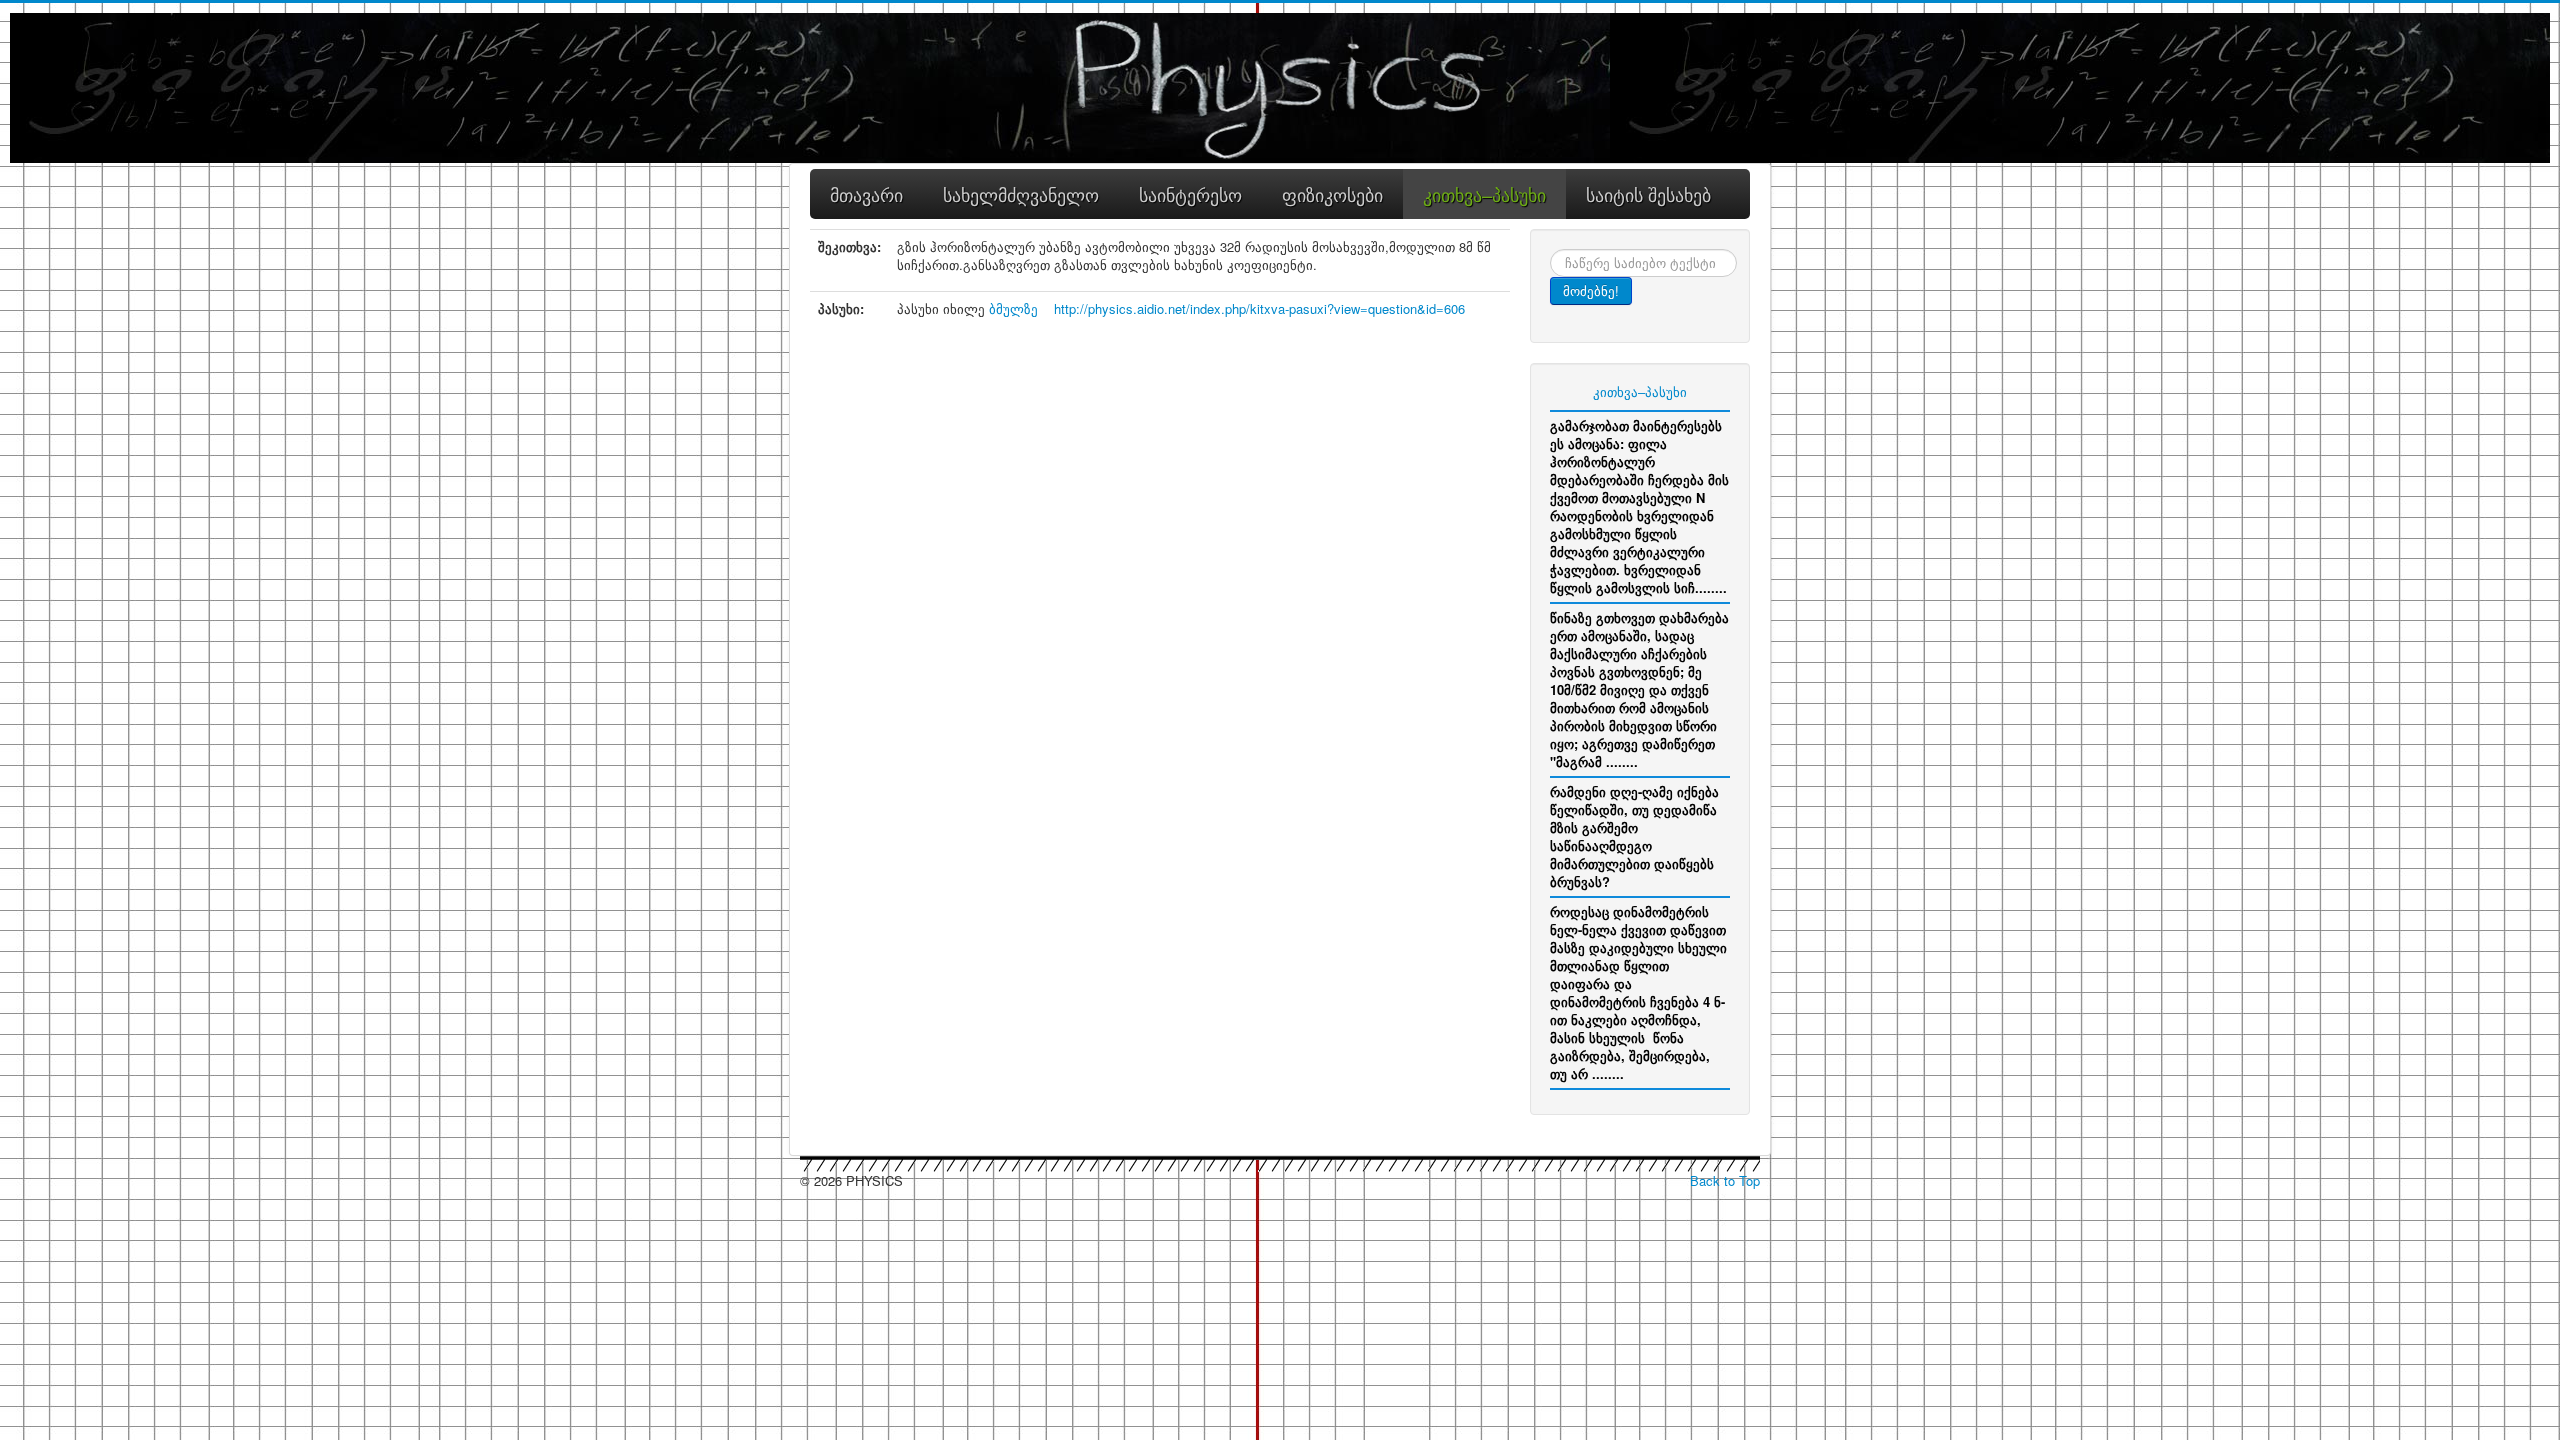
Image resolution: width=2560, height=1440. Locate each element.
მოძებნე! (1591, 290)
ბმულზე (1013, 308)
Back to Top (1725, 1180)
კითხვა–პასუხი (1640, 391)
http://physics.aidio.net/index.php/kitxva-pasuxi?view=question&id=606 (1259, 308)
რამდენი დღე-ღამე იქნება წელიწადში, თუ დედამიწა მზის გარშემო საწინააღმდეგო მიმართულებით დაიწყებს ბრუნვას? (1634, 836)
